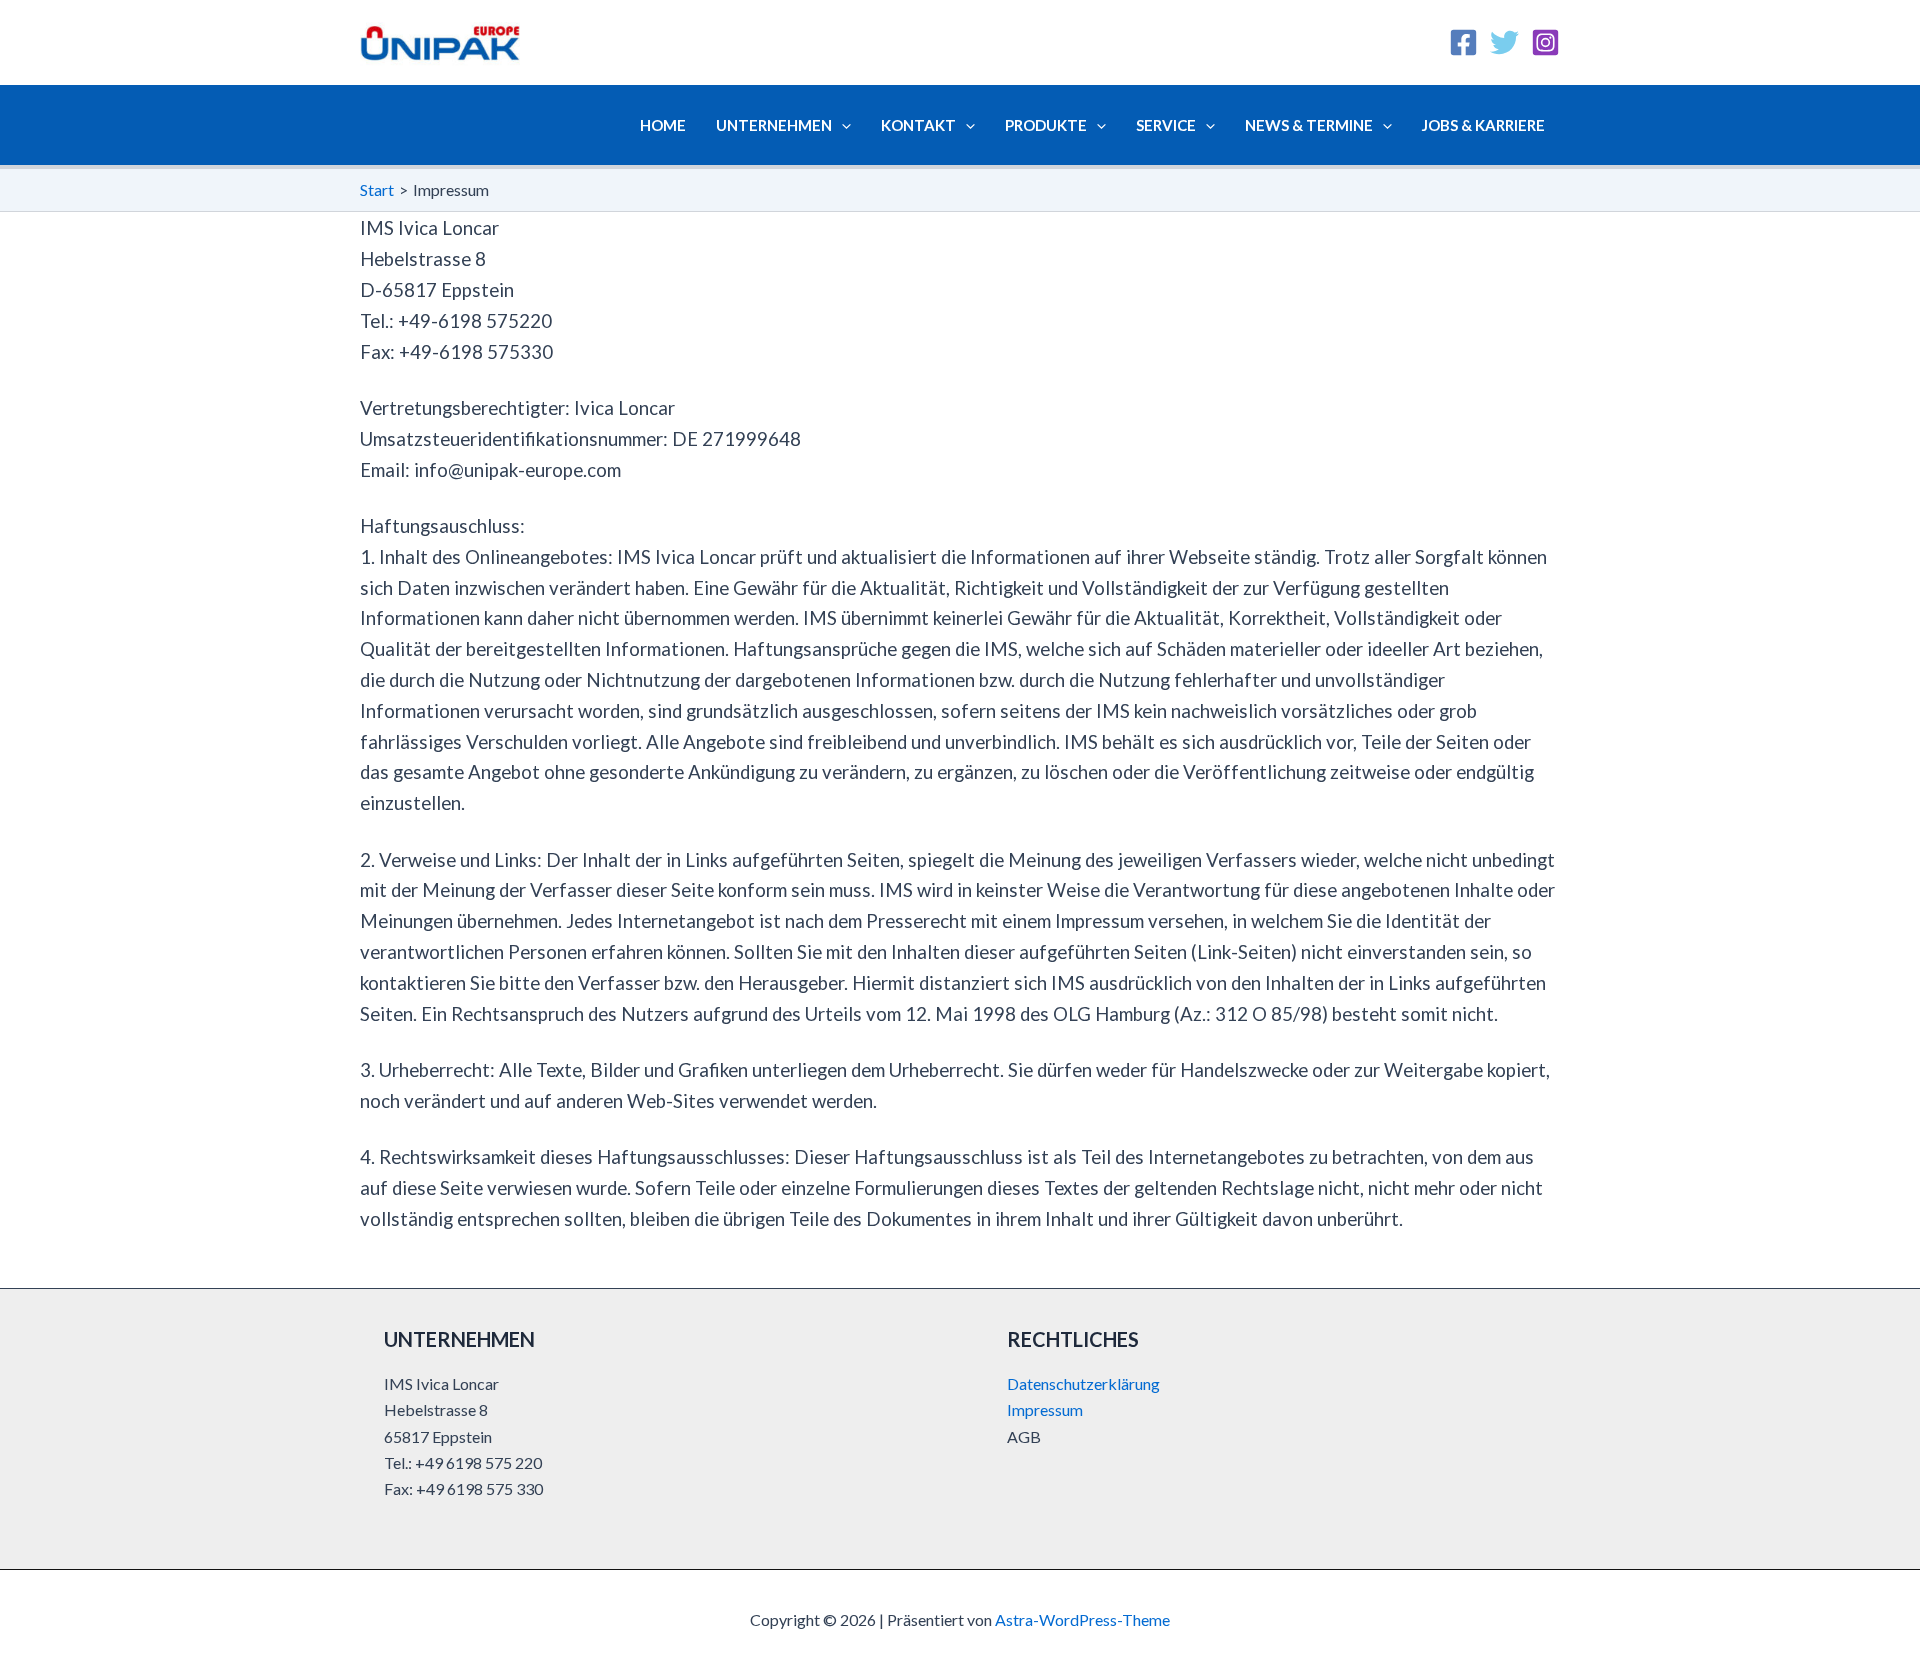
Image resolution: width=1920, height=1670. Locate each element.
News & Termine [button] (1309, 125)
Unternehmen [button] (774, 125)
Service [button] (1166, 125)
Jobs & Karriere (1483, 125)
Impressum (1045, 1409)
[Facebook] (1463, 42)
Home (663, 125)
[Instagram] (1545, 42)
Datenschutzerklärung (1083, 1383)
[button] (841, 125)
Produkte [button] (1046, 125)
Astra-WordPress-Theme (1082, 1619)
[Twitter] (1504, 42)
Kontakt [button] (918, 125)
